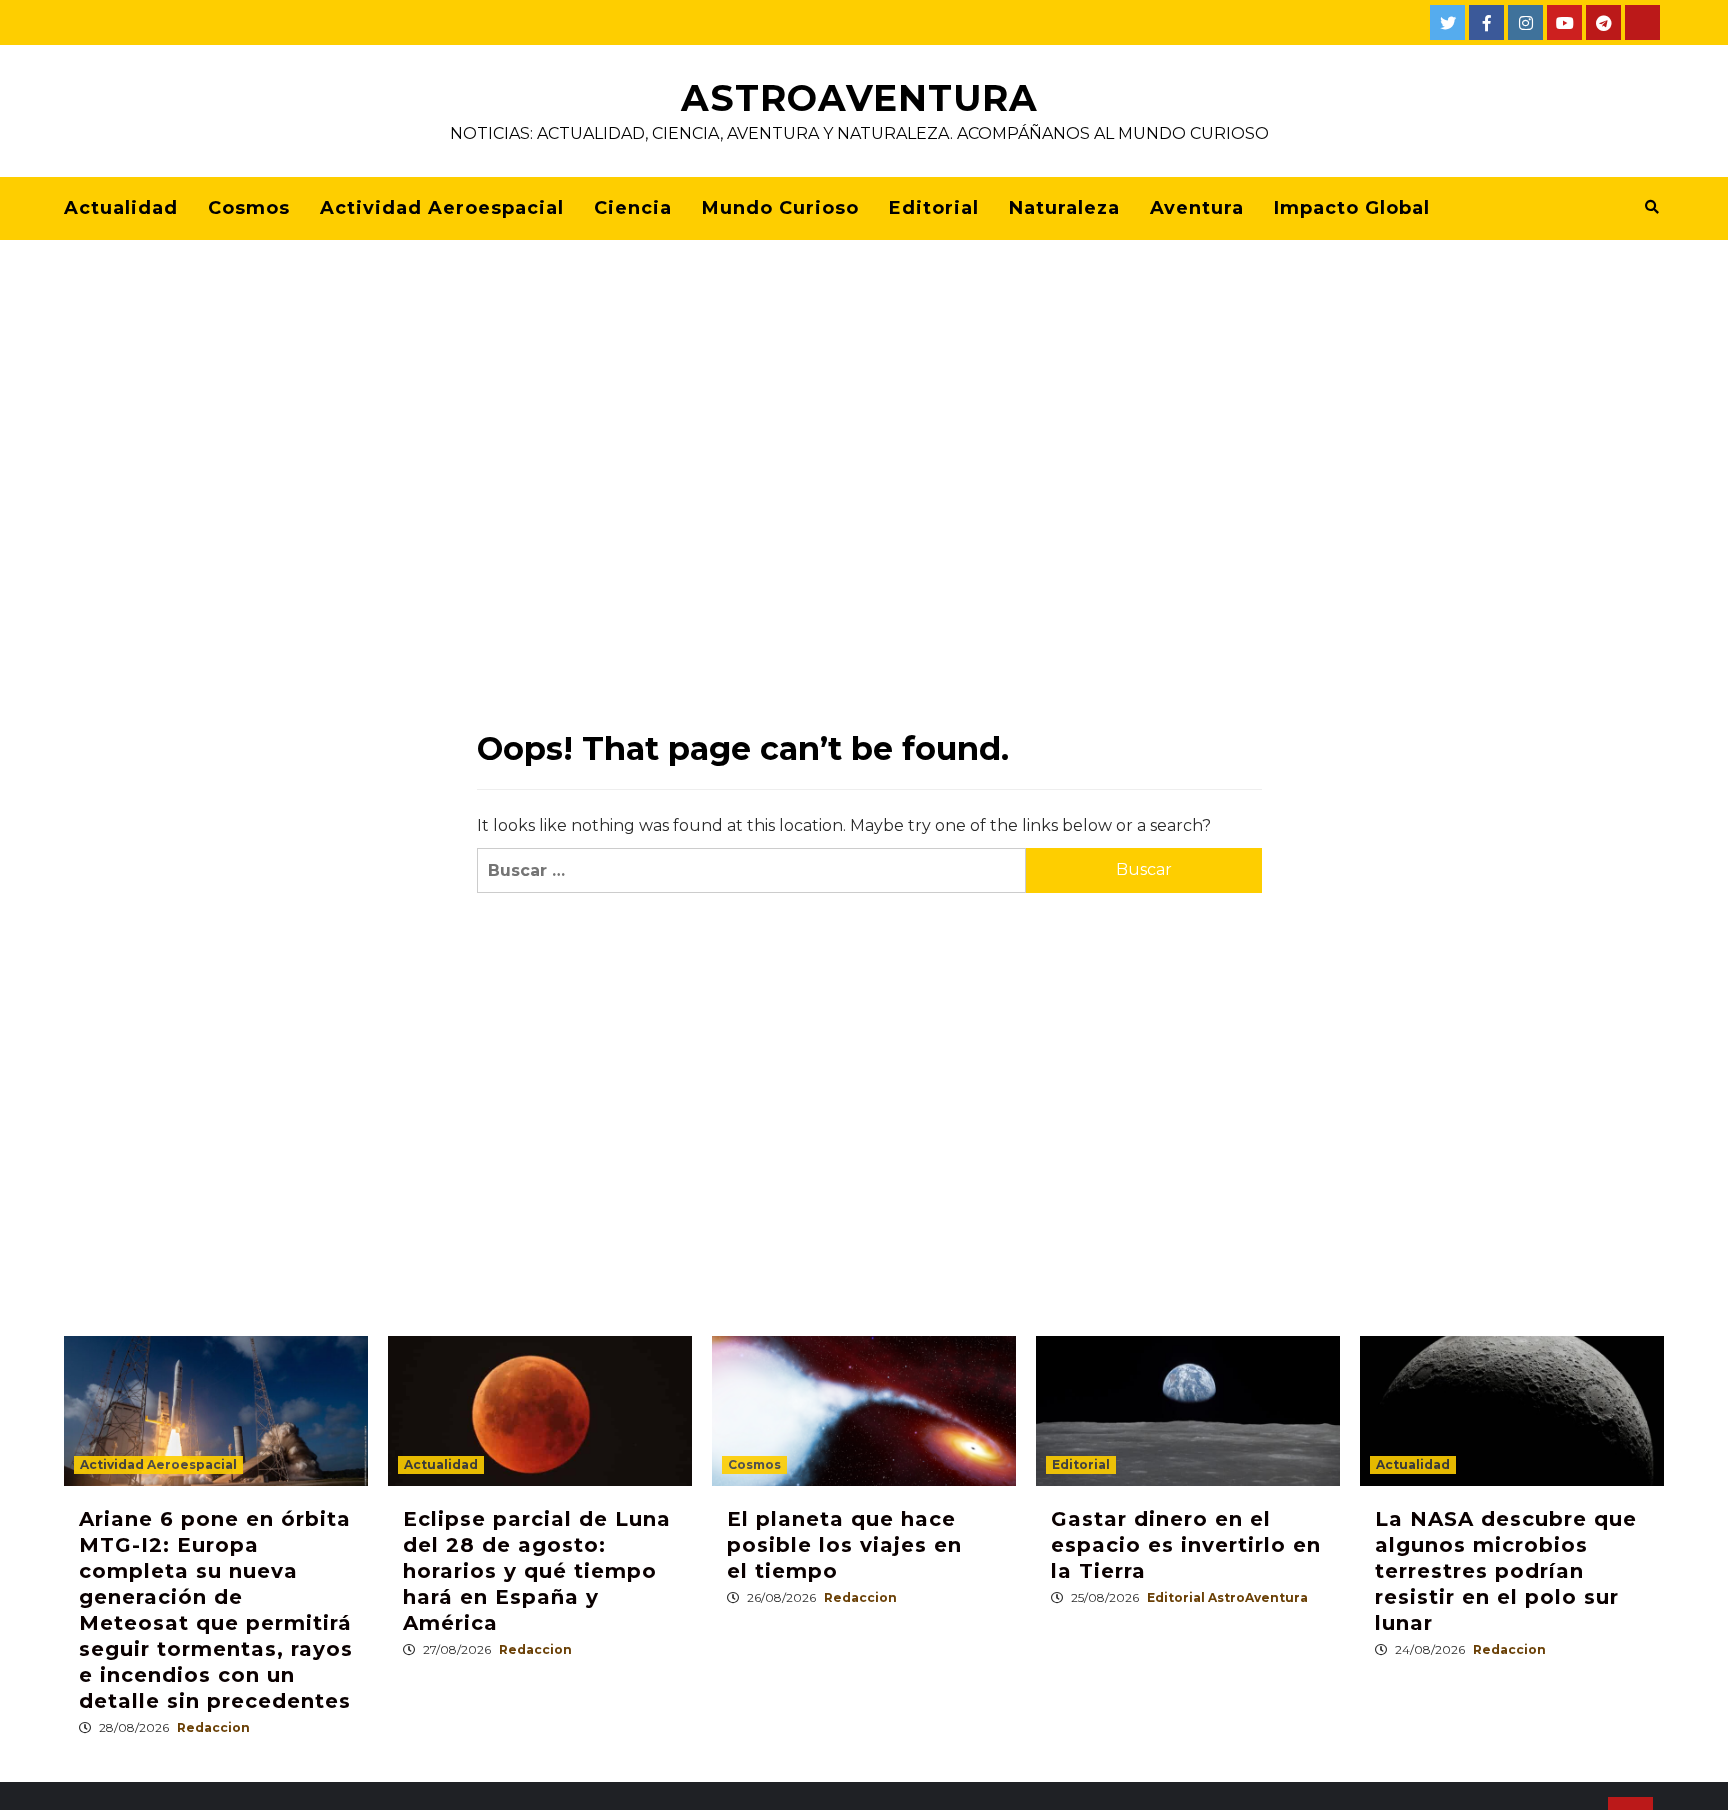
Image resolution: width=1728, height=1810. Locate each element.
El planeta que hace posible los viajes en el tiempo (844, 1545)
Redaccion (213, 1727)
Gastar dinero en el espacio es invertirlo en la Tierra (1186, 1545)
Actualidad (121, 208)
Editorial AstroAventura (1227, 1597)
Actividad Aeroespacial (442, 208)
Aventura (1197, 208)
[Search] (1651, 207)
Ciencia (633, 208)
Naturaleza (1064, 208)
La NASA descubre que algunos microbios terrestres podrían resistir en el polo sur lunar (1506, 1571)
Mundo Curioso (780, 208)
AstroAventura (859, 98)
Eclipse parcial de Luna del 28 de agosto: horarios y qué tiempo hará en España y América (537, 1571)
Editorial (934, 208)
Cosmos (249, 208)
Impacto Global (1352, 208)
